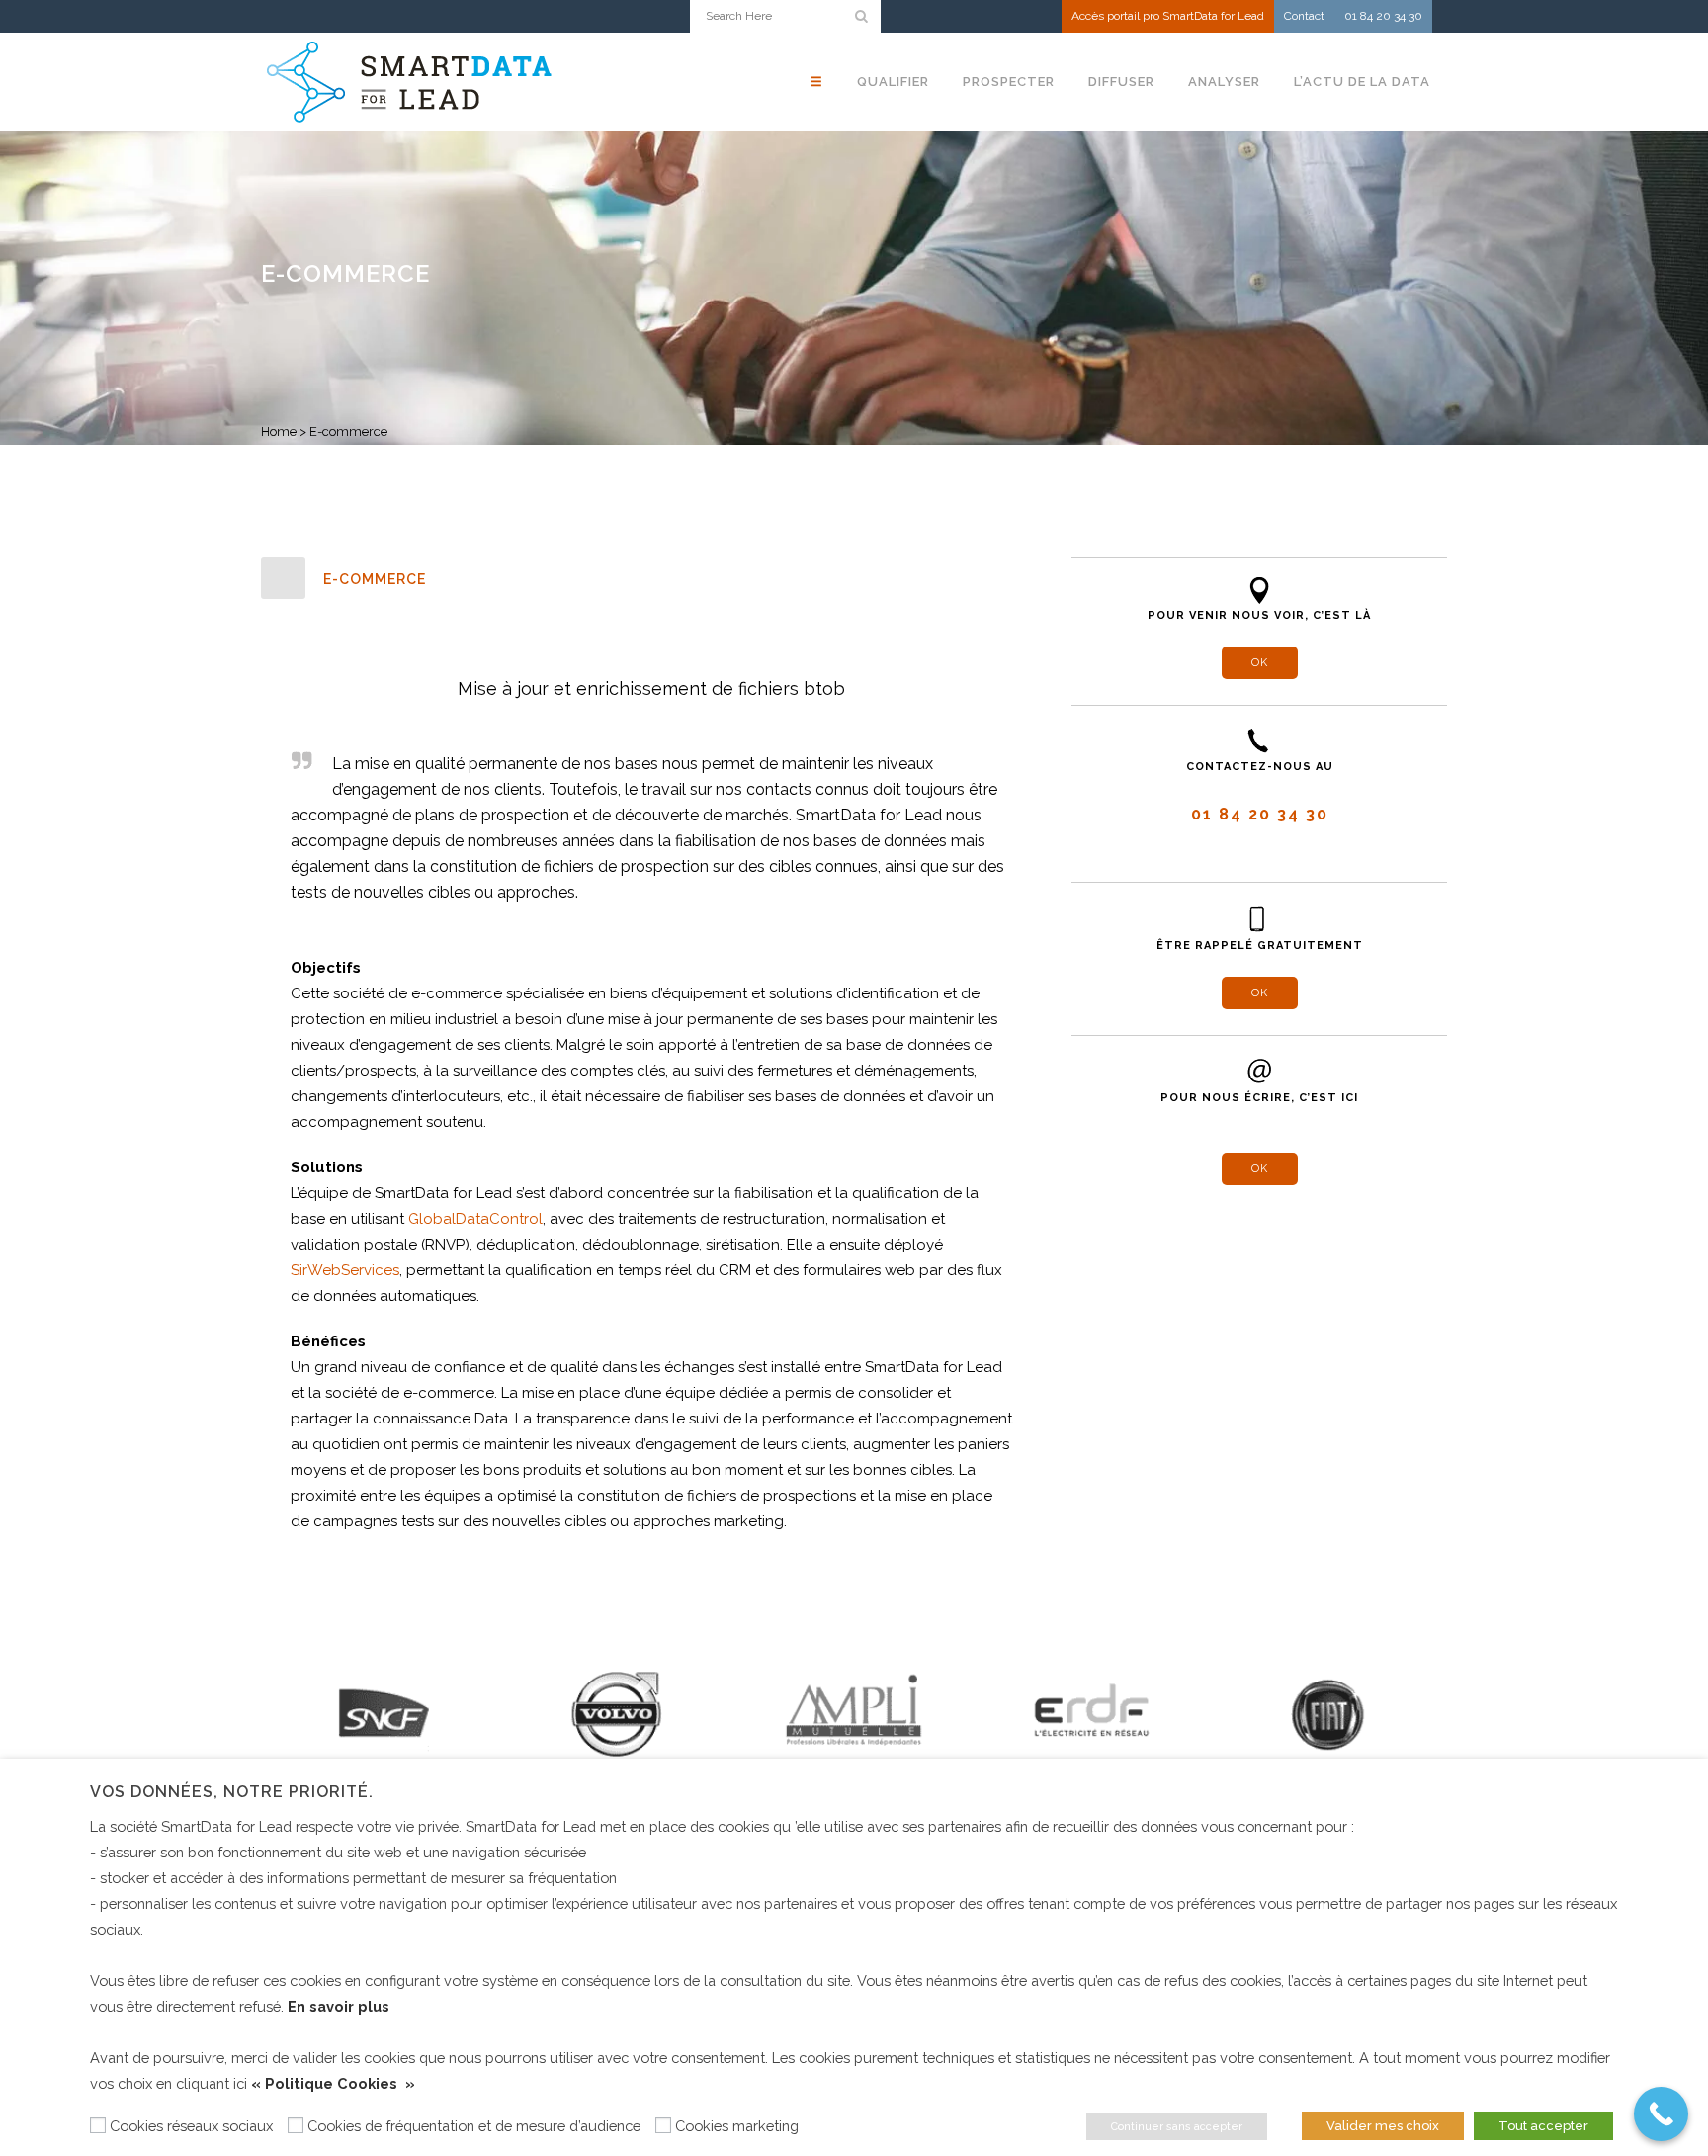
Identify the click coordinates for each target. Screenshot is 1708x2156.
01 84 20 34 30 (1383, 16)
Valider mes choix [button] (1383, 2126)
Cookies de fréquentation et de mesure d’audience (474, 2126)
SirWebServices (345, 1270)
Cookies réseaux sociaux (191, 2126)
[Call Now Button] (1661, 2114)
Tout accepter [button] (1543, 2126)
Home (279, 431)
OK (1260, 663)
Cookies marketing (737, 2126)
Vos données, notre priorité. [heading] (232, 1792)
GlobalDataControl (475, 1219)
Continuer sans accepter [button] (1177, 2127)
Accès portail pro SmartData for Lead (1168, 16)
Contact (1304, 16)
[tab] (651, 579)
